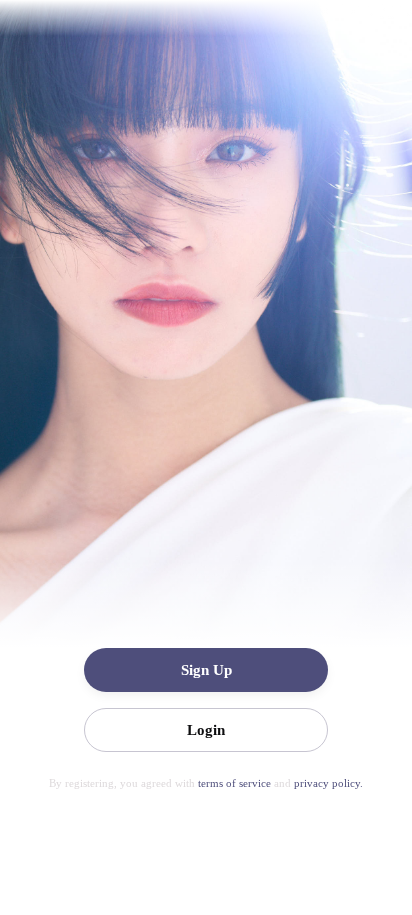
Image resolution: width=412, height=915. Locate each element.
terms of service (236, 783)
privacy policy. (328, 783)
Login (206, 730)
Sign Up (206, 670)
